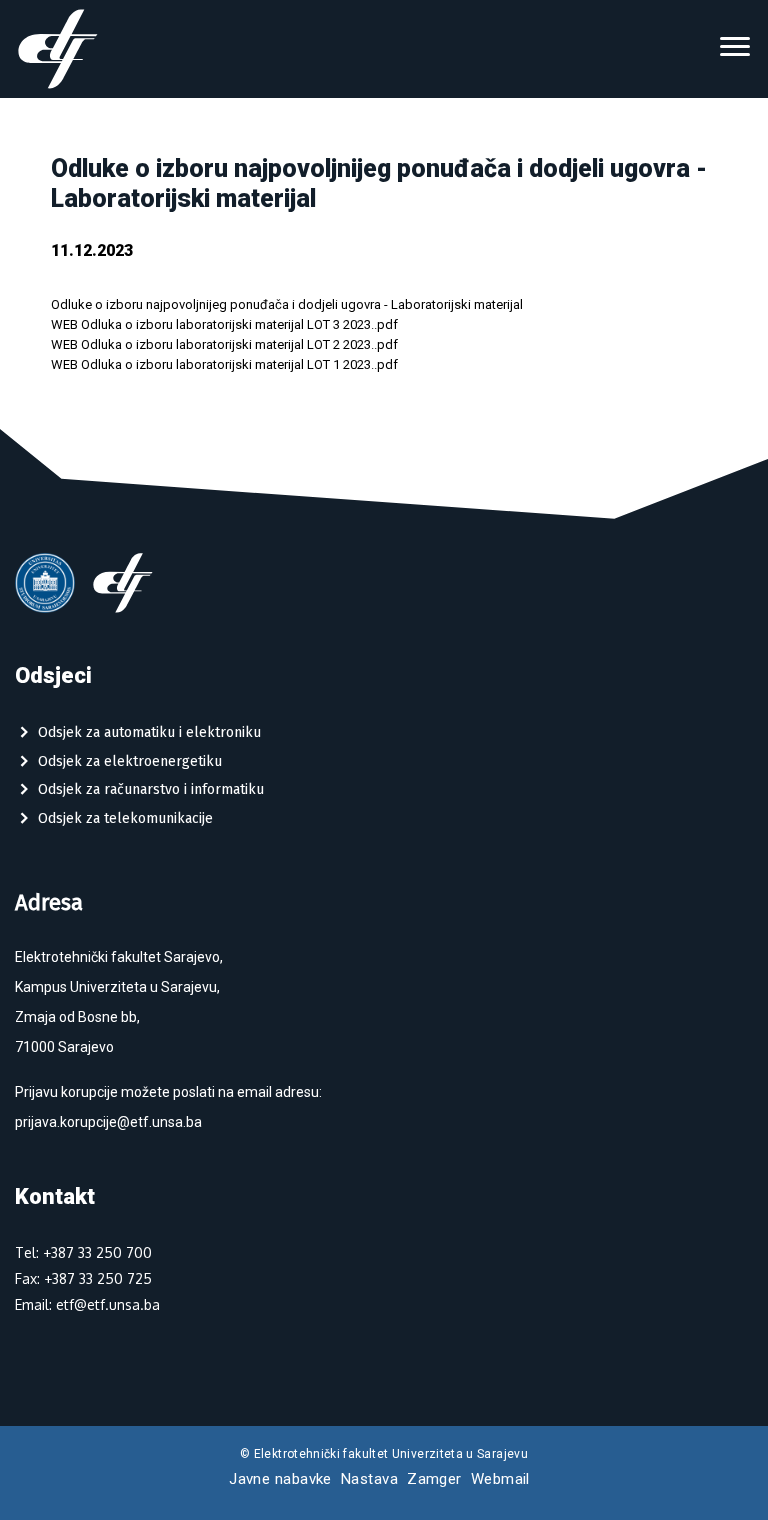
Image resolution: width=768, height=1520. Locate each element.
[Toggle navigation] (735, 49)
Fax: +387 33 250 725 (83, 1278)
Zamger (434, 1479)
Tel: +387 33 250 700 (83, 1252)
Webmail (500, 1479)
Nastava (369, 1479)
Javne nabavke (280, 1479)
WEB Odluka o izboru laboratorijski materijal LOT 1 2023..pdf (224, 364)
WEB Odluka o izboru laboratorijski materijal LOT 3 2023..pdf (224, 324)
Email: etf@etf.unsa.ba (87, 1304)
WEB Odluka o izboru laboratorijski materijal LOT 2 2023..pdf (224, 344)
